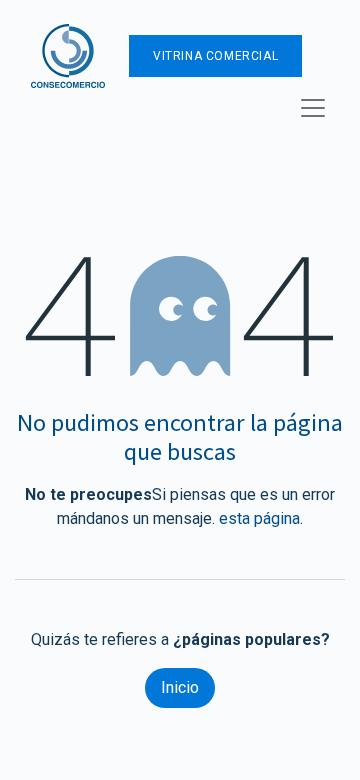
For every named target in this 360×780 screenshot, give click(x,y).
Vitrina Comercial (215, 56)
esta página (259, 518)
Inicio (180, 687)
